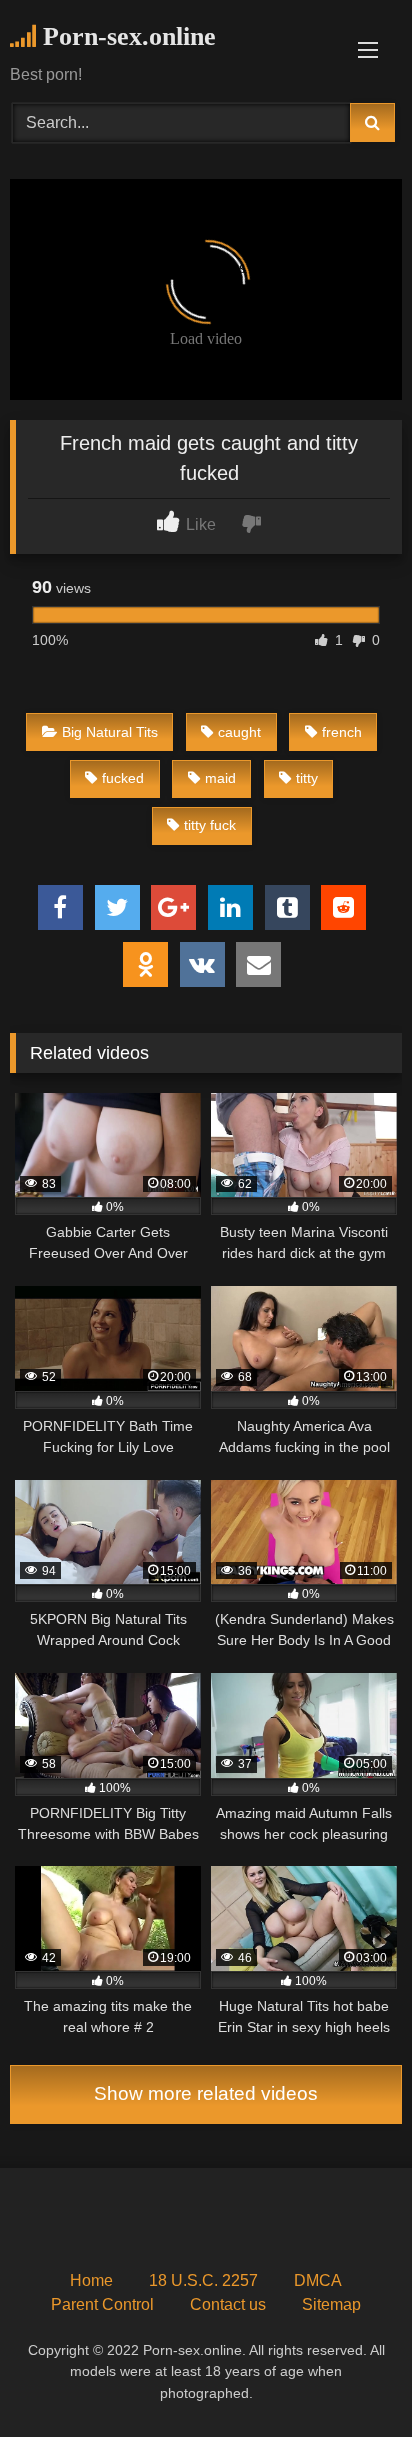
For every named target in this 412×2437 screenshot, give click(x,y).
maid (220, 778)
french (342, 732)
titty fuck (210, 825)
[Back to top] (350, 2377)
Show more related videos (206, 2093)
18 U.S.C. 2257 (203, 2280)
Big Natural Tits (110, 732)
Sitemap (331, 2304)
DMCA (318, 2280)
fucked (123, 778)
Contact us (228, 2304)
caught (239, 732)
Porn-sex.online (126, 36)
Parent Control (102, 2304)
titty (307, 778)
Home (91, 2280)
